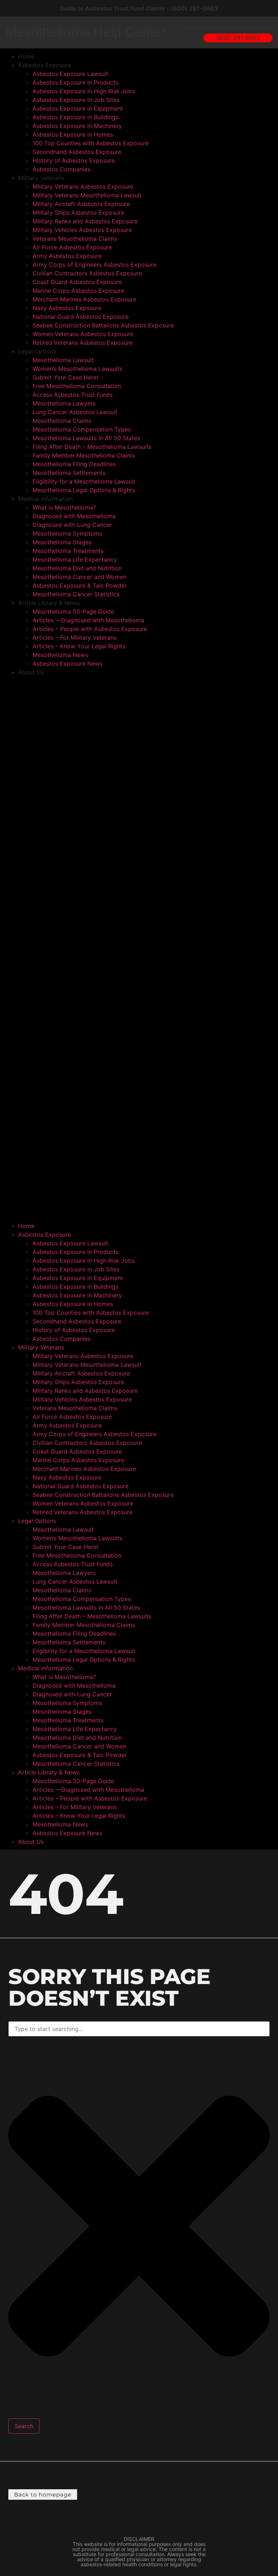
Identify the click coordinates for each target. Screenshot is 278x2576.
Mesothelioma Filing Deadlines (74, 464)
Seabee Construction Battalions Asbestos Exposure (103, 325)
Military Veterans (41, 178)
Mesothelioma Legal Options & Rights (84, 490)
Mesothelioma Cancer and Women (79, 577)
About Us (31, 672)
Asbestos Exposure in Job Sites (76, 100)
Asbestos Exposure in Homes (73, 134)
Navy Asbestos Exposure (67, 308)
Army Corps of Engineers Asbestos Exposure (94, 265)
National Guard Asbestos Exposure (81, 317)
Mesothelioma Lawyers (64, 403)
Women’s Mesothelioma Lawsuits (77, 369)
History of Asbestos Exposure (74, 160)
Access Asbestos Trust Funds (73, 395)
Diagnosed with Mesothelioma (74, 516)
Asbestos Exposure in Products (75, 82)
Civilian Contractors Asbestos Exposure (87, 273)
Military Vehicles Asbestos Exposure (82, 230)
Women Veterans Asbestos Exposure (83, 334)
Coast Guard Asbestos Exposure (77, 282)
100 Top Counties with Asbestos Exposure (91, 143)
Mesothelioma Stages (62, 542)
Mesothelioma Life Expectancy (75, 559)
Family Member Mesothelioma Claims (84, 455)
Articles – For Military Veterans (75, 637)
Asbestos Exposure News (68, 664)
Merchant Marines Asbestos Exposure (84, 299)
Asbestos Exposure (45, 65)
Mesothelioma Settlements (69, 473)
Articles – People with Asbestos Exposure (90, 629)
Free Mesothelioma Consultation (77, 386)
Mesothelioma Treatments (68, 551)
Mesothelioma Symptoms (67, 533)
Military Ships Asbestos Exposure (78, 212)
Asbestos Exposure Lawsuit (70, 74)
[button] (139, 949)
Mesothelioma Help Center (85, 32)
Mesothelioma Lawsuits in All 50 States (86, 438)
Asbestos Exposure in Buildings (75, 117)
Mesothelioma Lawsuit (63, 360)
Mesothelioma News (60, 655)
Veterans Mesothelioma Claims (75, 239)
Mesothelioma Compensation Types (82, 429)
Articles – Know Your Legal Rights (79, 646)
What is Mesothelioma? (64, 507)
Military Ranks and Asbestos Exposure (85, 221)
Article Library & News (49, 603)
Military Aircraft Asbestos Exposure (81, 204)
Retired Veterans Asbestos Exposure (83, 343)
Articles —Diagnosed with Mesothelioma (88, 620)
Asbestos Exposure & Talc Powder (80, 585)
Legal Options (37, 351)
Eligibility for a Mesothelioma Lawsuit (84, 481)
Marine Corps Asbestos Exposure (78, 291)
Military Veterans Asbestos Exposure (83, 186)
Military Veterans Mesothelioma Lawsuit (87, 195)
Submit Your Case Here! (65, 377)
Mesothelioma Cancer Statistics (76, 594)
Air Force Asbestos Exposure (72, 247)
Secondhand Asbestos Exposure (77, 152)
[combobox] (139, 2029)
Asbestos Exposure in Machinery (77, 126)
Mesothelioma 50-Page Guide (73, 611)
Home (26, 56)
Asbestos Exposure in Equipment (78, 108)
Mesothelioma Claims (62, 421)
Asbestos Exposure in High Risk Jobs (84, 91)
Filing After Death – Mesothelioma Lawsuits (92, 447)
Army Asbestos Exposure (67, 256)
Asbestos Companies (62, 169)
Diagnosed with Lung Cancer (72, 525)
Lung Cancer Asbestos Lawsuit (75, 412)
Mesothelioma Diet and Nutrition (77, 568)
